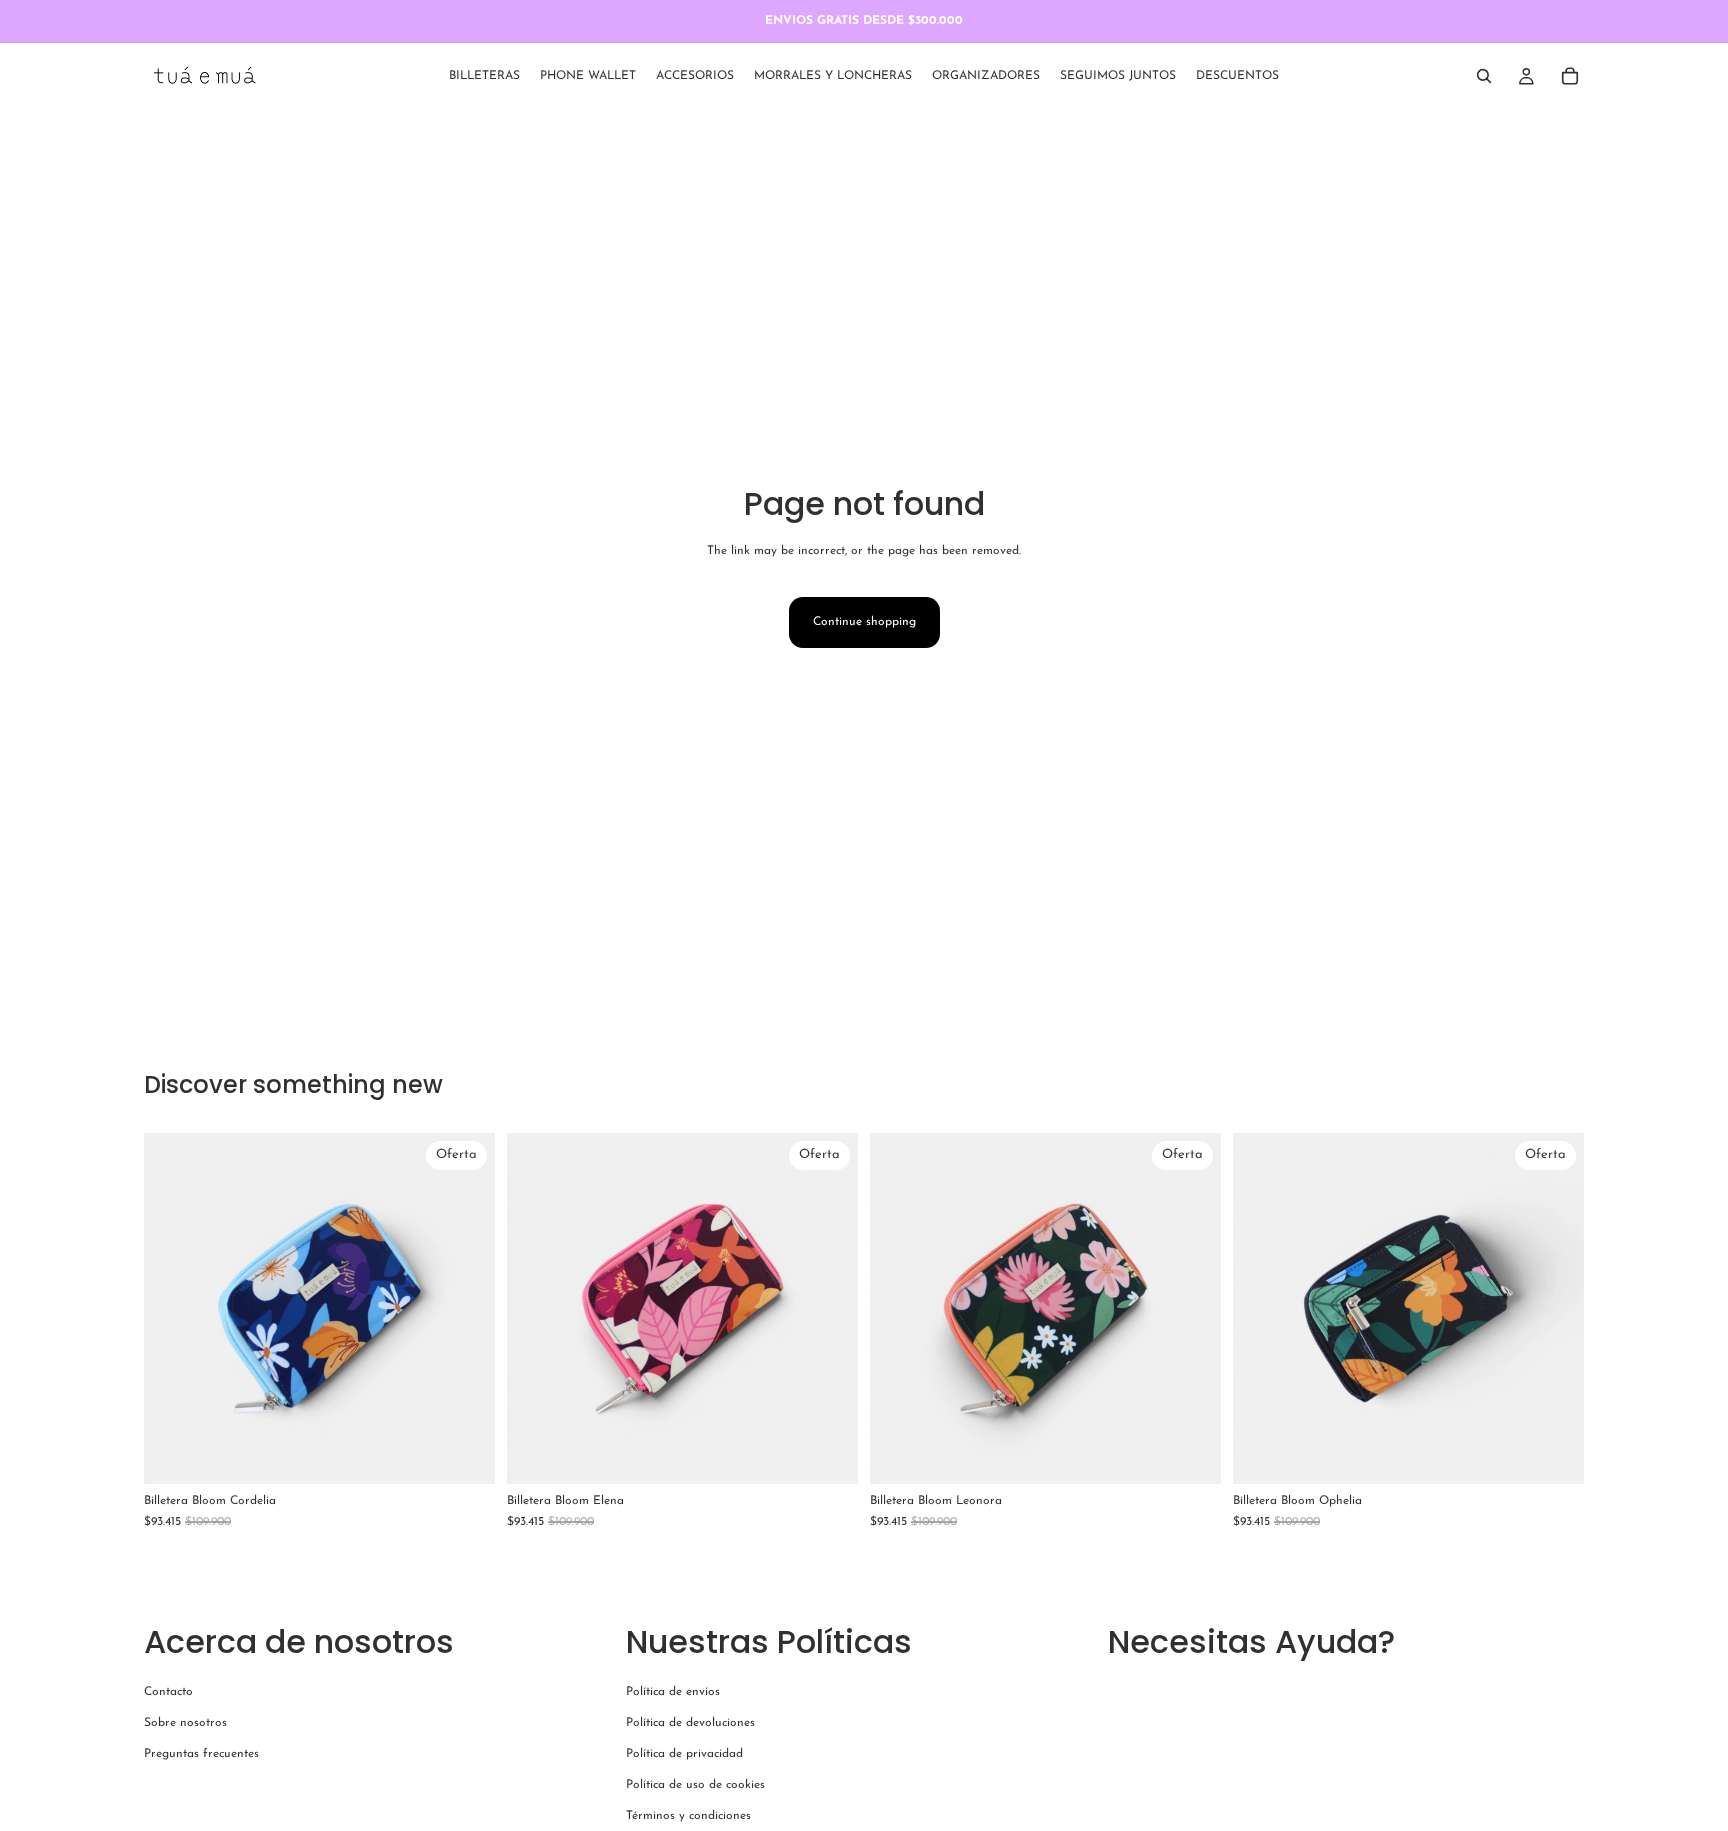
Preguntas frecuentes (201, 1754)
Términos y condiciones (688, 1817)
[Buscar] (1484, 76)
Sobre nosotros (185, 1723)
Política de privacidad (684, 1754)
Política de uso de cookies (695, 1786)
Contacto (168, 1692)
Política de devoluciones (690, 1723)
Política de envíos (673, 1692)
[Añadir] (464, 1453)
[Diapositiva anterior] (174, 1308)
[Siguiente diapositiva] (465, 1308)
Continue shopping (864, 622)
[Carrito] (1570, 76)
